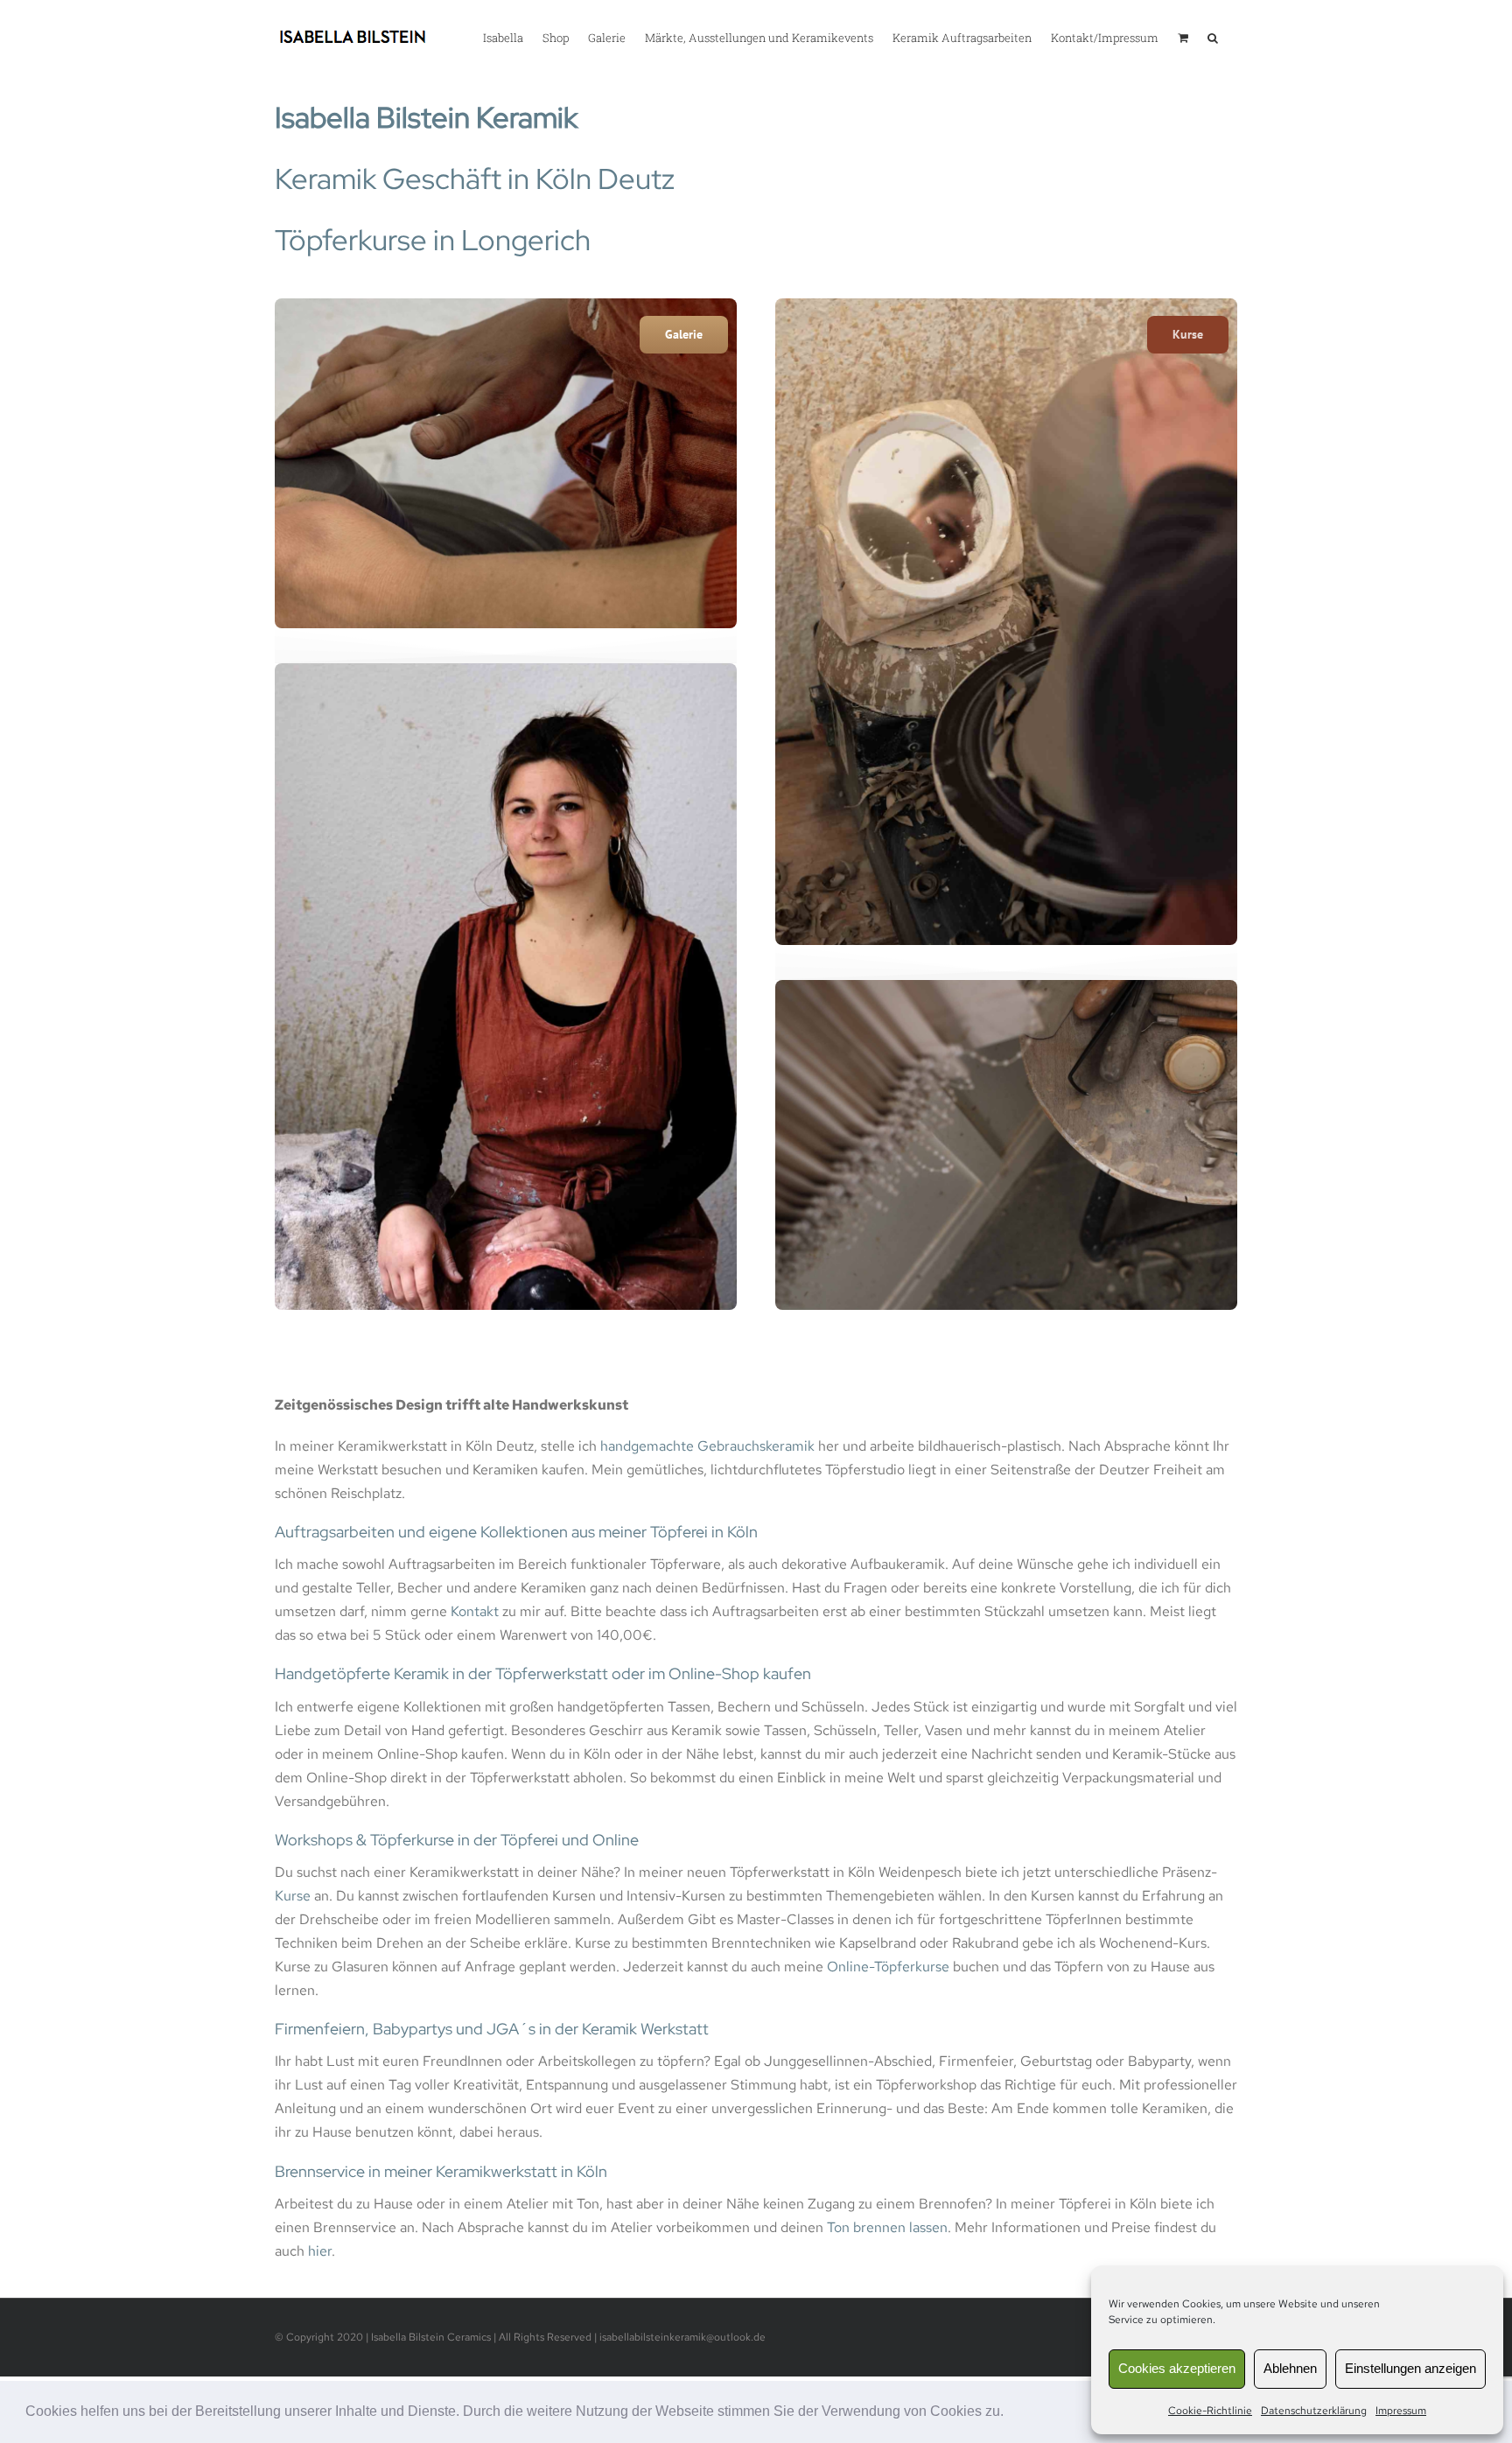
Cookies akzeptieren (1177, 2368)
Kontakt (475, 1611)
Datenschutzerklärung (1314, 2411)
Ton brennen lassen (887, 2227)
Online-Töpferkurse (888, 1967)
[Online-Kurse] (506, 305)
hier (320, 2251)
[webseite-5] (1006, 305)
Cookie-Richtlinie (1210, 2411)
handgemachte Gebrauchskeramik (707, 1446)
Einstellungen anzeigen (1410, 2368)
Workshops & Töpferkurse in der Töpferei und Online (457, 1840)
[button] (1010, 2413)
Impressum (1401, 2411)
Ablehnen (1290, 2368)
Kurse (293, 1896)
